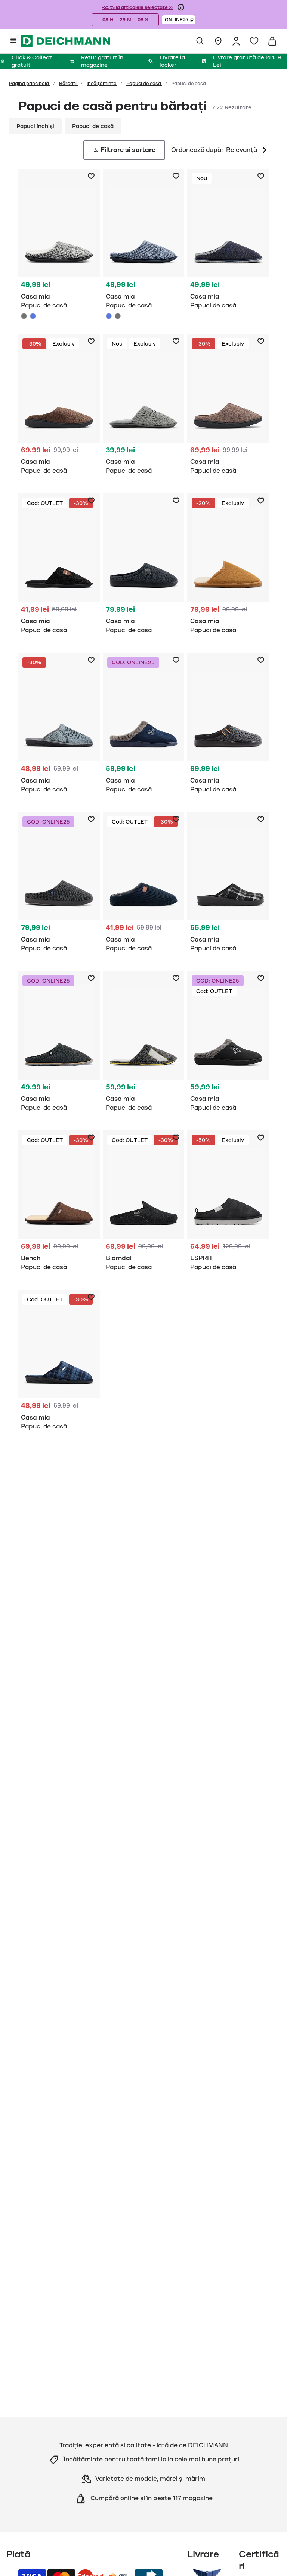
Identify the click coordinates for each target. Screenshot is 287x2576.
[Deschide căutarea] (200, 41)
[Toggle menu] (13, 41)
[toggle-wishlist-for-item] (91, 176)
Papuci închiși (35, 126)
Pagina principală (30, 84)
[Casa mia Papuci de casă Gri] (59, 245)
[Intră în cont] (236, 41)
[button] (179, 20)
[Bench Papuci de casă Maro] (59, 1204)
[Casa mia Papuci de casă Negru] (59, 567)
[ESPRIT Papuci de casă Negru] (228, 1204)
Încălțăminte (102, 84)
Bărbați (68, 84)
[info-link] (181, 7)
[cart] (272, 41)
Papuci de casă (144, 84)
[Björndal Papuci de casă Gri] (144, 1204)
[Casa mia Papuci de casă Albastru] (33, 316)
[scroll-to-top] (269, 2558)
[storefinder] (218, 41)
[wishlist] (254, 41)
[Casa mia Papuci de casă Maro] (59, 408)
